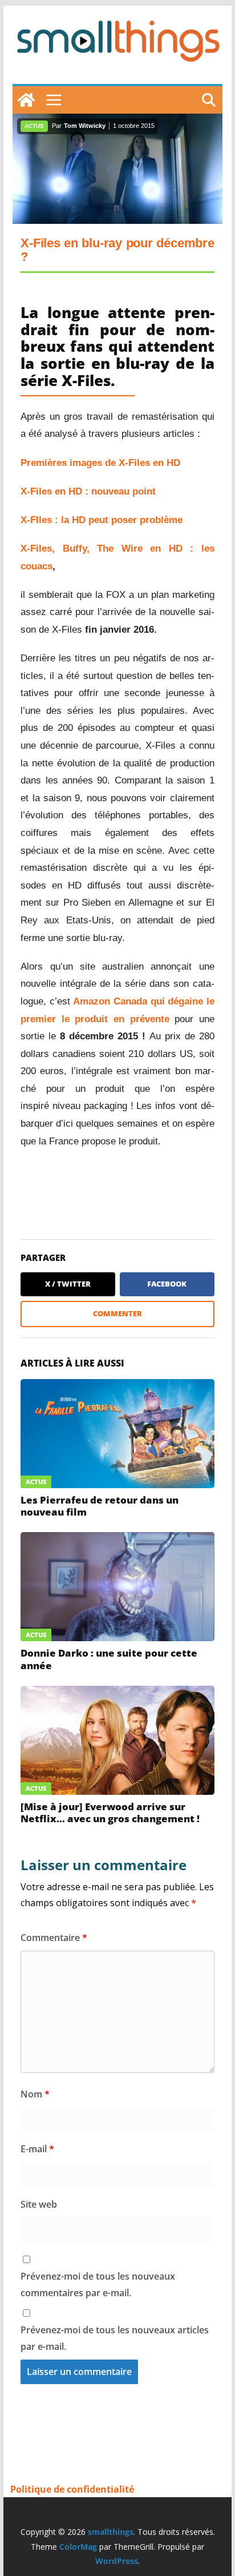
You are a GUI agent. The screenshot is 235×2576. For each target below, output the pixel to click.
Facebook (167, 1284)
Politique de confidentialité (72, 2489)
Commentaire (54, 1938)
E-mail (37, 2149)
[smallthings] (26, 100)
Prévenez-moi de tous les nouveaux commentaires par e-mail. (98, 2284)
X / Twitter (68, 1284)
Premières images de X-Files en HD (100, 463)
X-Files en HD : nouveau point (88, 491)
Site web (39, 2204)
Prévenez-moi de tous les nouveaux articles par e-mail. (115, 2338)
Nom (35, 2094)
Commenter (117, 1313)
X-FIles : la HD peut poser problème (102, 520)
